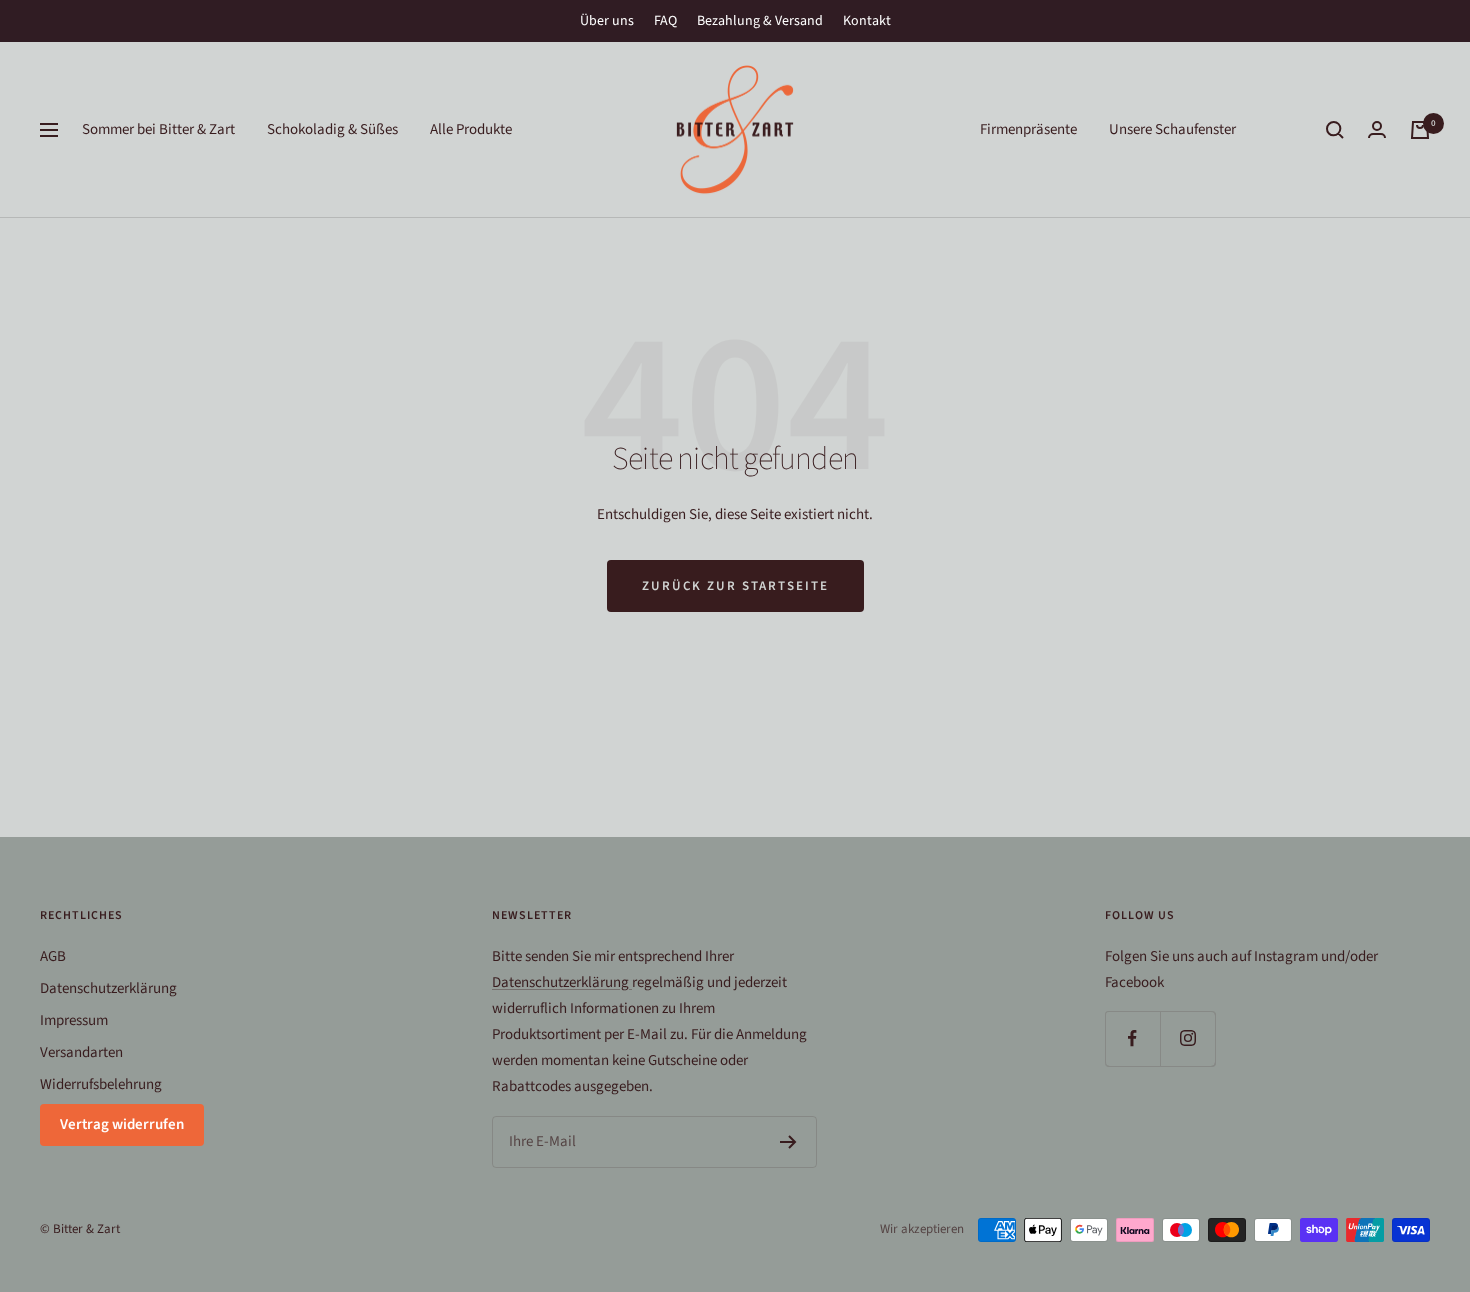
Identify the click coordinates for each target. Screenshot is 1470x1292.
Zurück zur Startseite (735, 586)
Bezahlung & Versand (760, 21)
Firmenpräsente (1028, 129)
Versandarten (81, 1052)
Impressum (74, 1020)
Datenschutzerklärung (108, 988)
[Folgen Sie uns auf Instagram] (1187, 1038)
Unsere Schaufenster (1172, 129)
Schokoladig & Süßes (332, 129)
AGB (53, 956)
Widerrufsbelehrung (101, 1084)
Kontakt (867, 21)
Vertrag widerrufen (122, 1124)
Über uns (607, 21)
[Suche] (1335, 130)
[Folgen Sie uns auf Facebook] (1132, 1038)
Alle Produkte (471, 129)
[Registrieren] (788, 1142)
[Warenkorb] (1420, 130)
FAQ (665, 21)
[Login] (1377, 129)
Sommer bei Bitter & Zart (158, 129)
